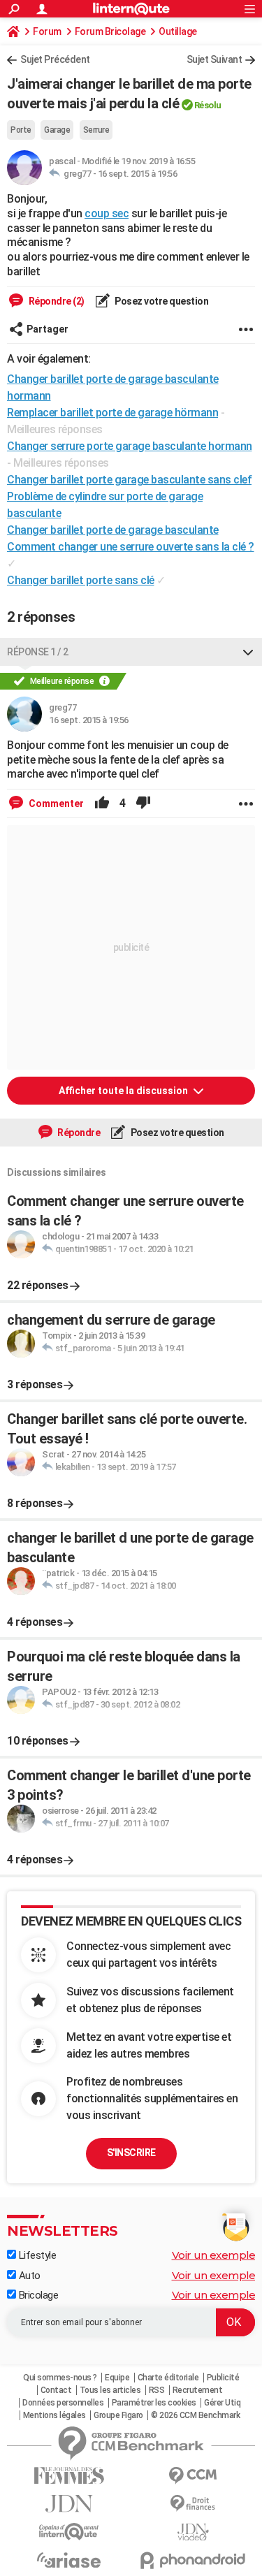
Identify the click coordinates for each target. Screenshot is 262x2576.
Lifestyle (36, 2255)
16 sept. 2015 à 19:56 (138, 174)
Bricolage (37, 2295)
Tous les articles (110, 2390)
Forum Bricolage (110, 31)
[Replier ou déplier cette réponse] (248, 652)
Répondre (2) (56, 301)
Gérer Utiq (222, 2403)
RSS (157, 2390)
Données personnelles (63, 2403)
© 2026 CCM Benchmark (195, 2415)
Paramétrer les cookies (154, 2403)
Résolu (208, 105)
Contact (56, 2390)
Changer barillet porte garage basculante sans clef (129, 480)
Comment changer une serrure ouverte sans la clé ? (131, 547)
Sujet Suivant (214, 59)
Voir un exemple (214, 2255)
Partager (48, 329)
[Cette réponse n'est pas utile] (143, 803)
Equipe (117, 2378)
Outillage (178, 31)
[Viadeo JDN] (194, 2532)
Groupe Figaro (118, 2415)
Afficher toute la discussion (124, 1091)
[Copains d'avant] (69, 2532)
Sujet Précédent (55, 59)
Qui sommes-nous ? (60, 2378)
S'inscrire (131, 2153)
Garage (57, 130)
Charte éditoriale (168, 2378)
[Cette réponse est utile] (102, 803)
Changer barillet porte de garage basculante (113, 530)
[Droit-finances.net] (194, 2504)
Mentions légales (54, 2415)
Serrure (96, 130)
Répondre (78, 1133)
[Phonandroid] (194, 2560)
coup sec (107, 213)
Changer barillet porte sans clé (81, 580)
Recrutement (198, 2390)
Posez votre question (161, 301)
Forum (47, 31)
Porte (21, 130)
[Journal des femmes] (69, 2476)
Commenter (55, 803)
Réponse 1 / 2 (38, 652)
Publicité (223, 2378)
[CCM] (194, 2476)
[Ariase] (69, 2560)
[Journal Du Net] (69, 2504)
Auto (28, 2276)
